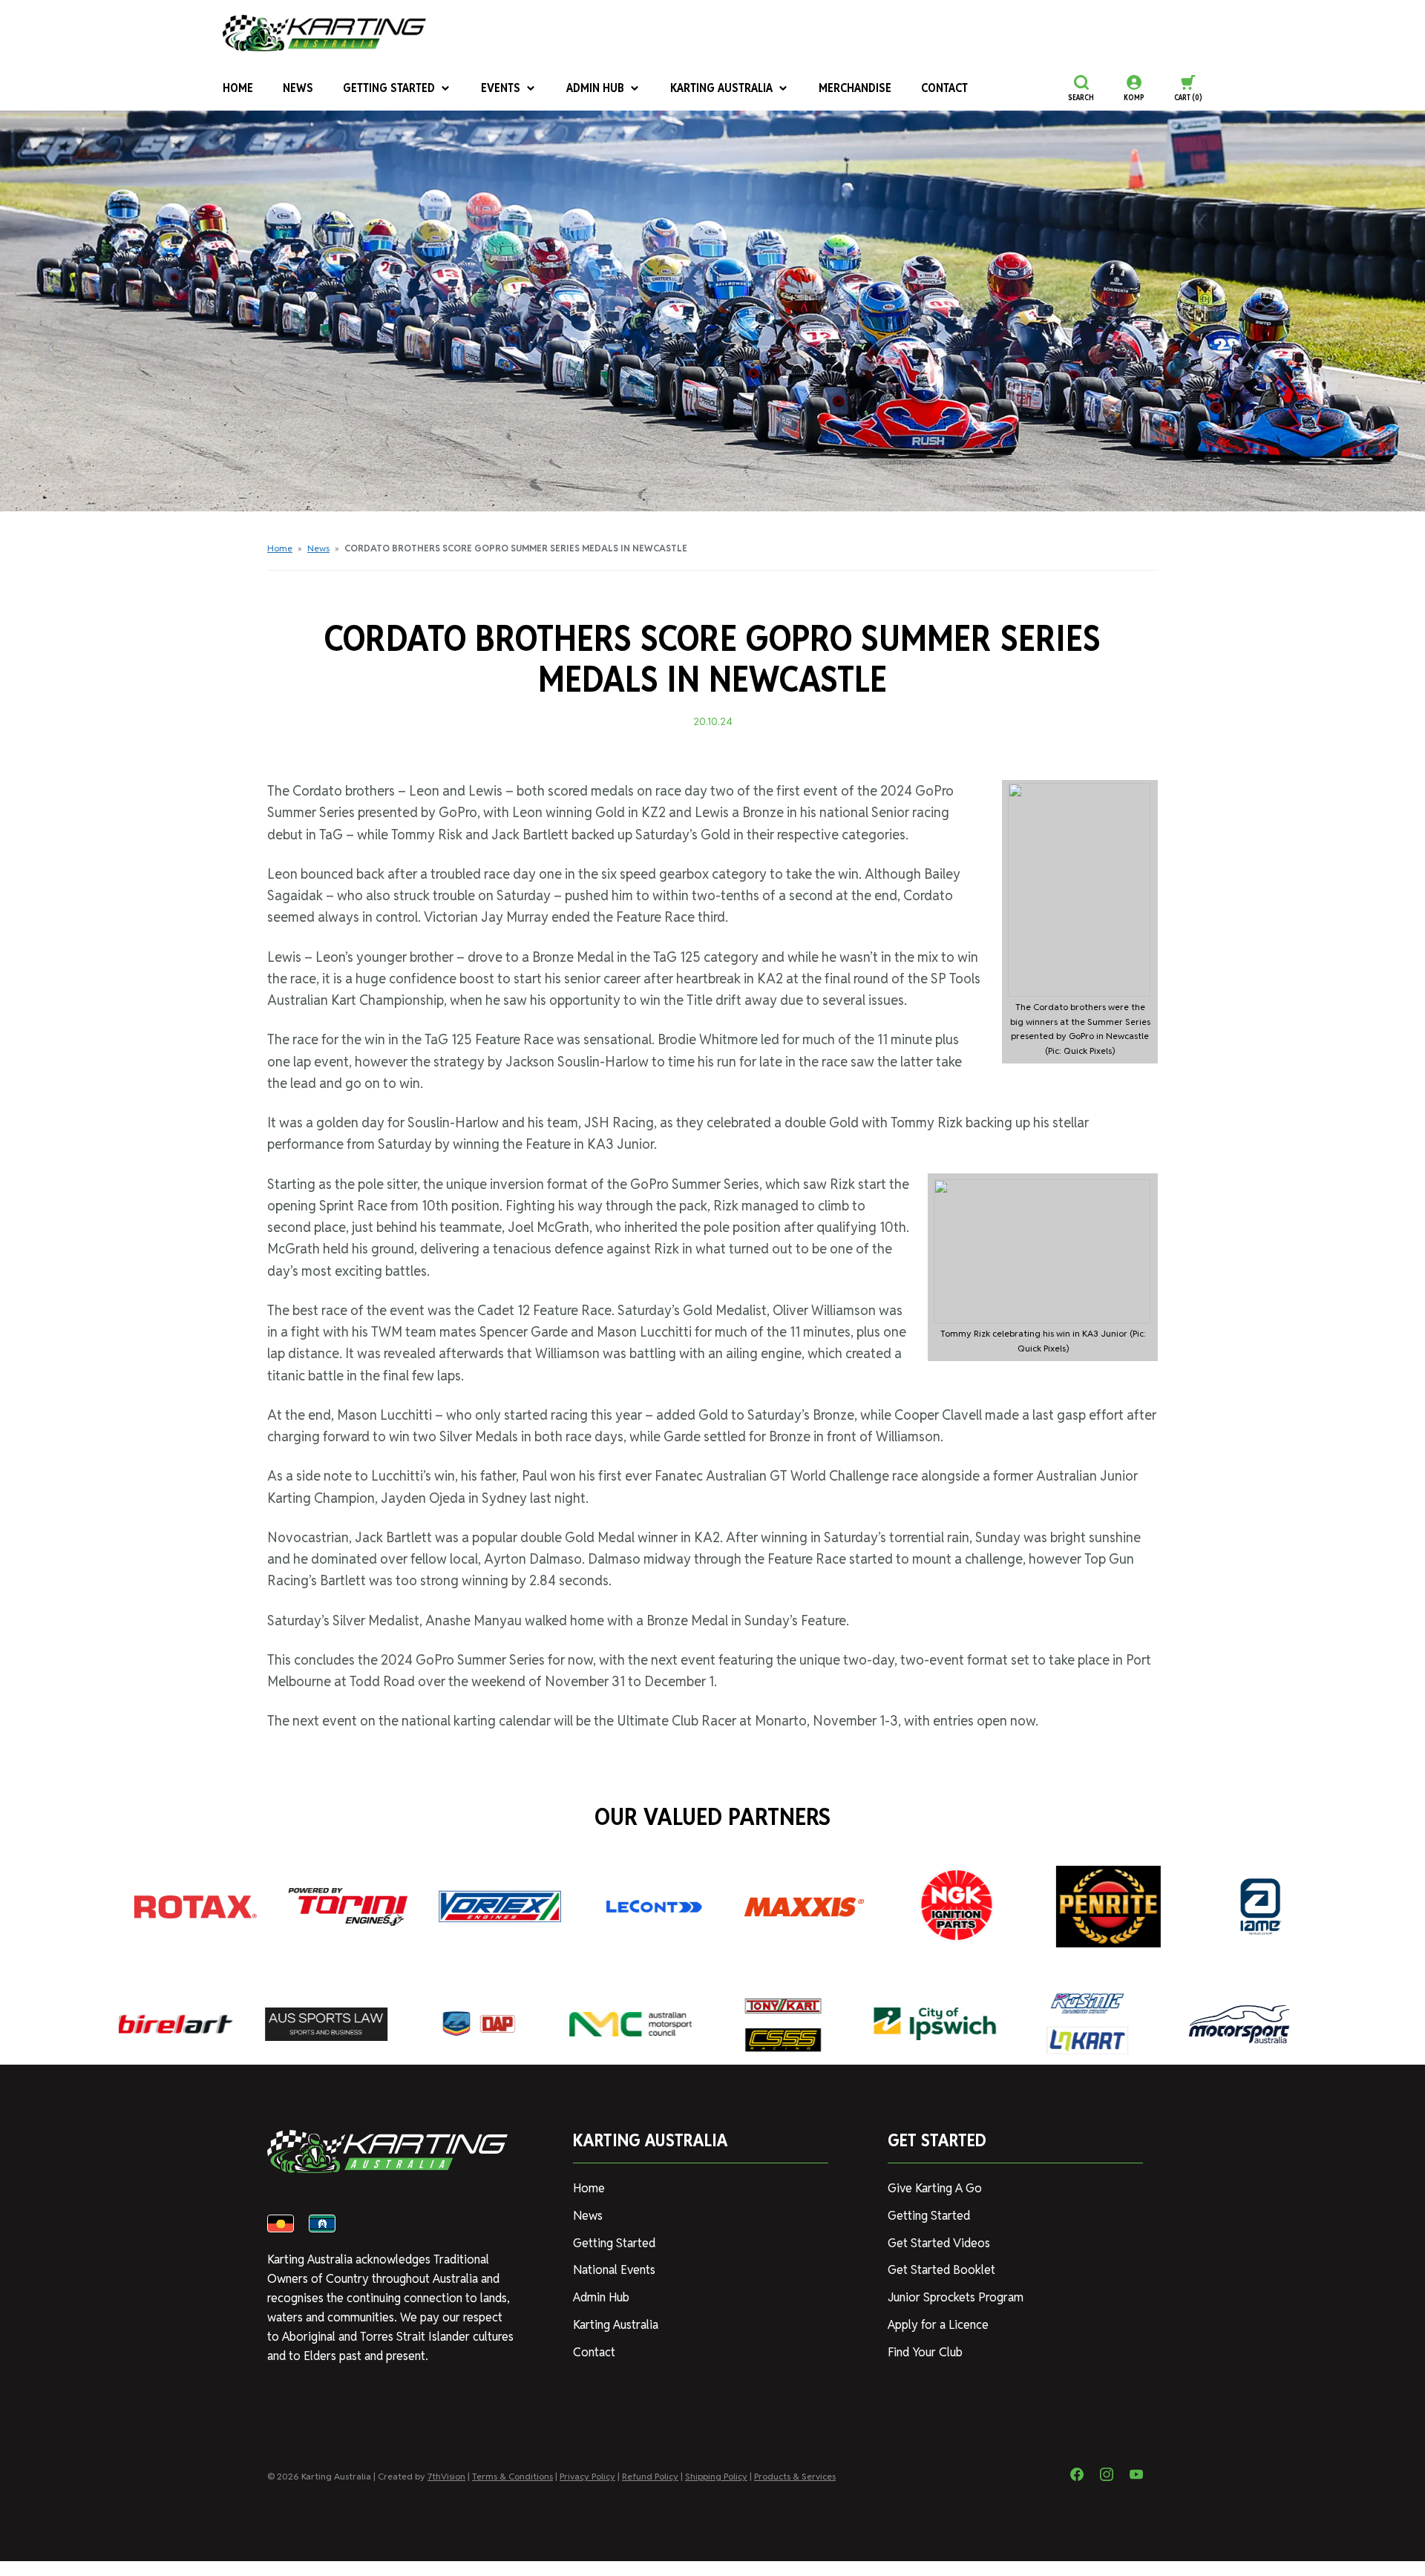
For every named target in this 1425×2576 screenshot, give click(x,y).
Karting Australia (721, 88)
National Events (614, 2270)
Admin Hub (595, 88)
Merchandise (855, 88)
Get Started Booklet (941, 2270)
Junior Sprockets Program (956, 2297)
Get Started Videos (939, 2243)
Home (238, 88)
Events (501, 88)
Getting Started (389, 88)
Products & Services (795, 2476)
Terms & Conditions (512, 2476)
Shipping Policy (716, 2476)
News (298, 88)
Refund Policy (650, 2476)
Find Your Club (925, 2352)
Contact (944, 88)
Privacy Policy (587, 2476)
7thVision (446, 2476)
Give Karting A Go (935, 2188)
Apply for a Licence (938, 2325)
